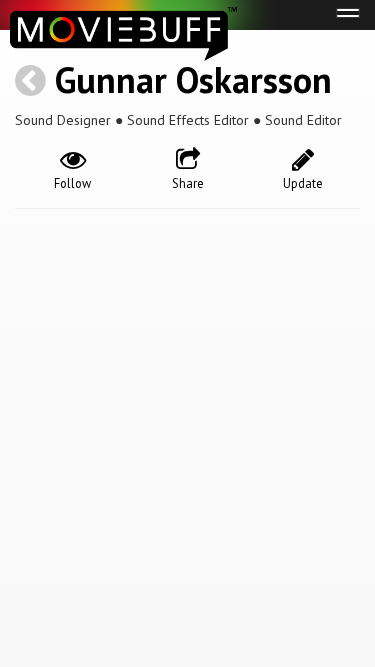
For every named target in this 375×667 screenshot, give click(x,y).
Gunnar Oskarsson (193, 79)
